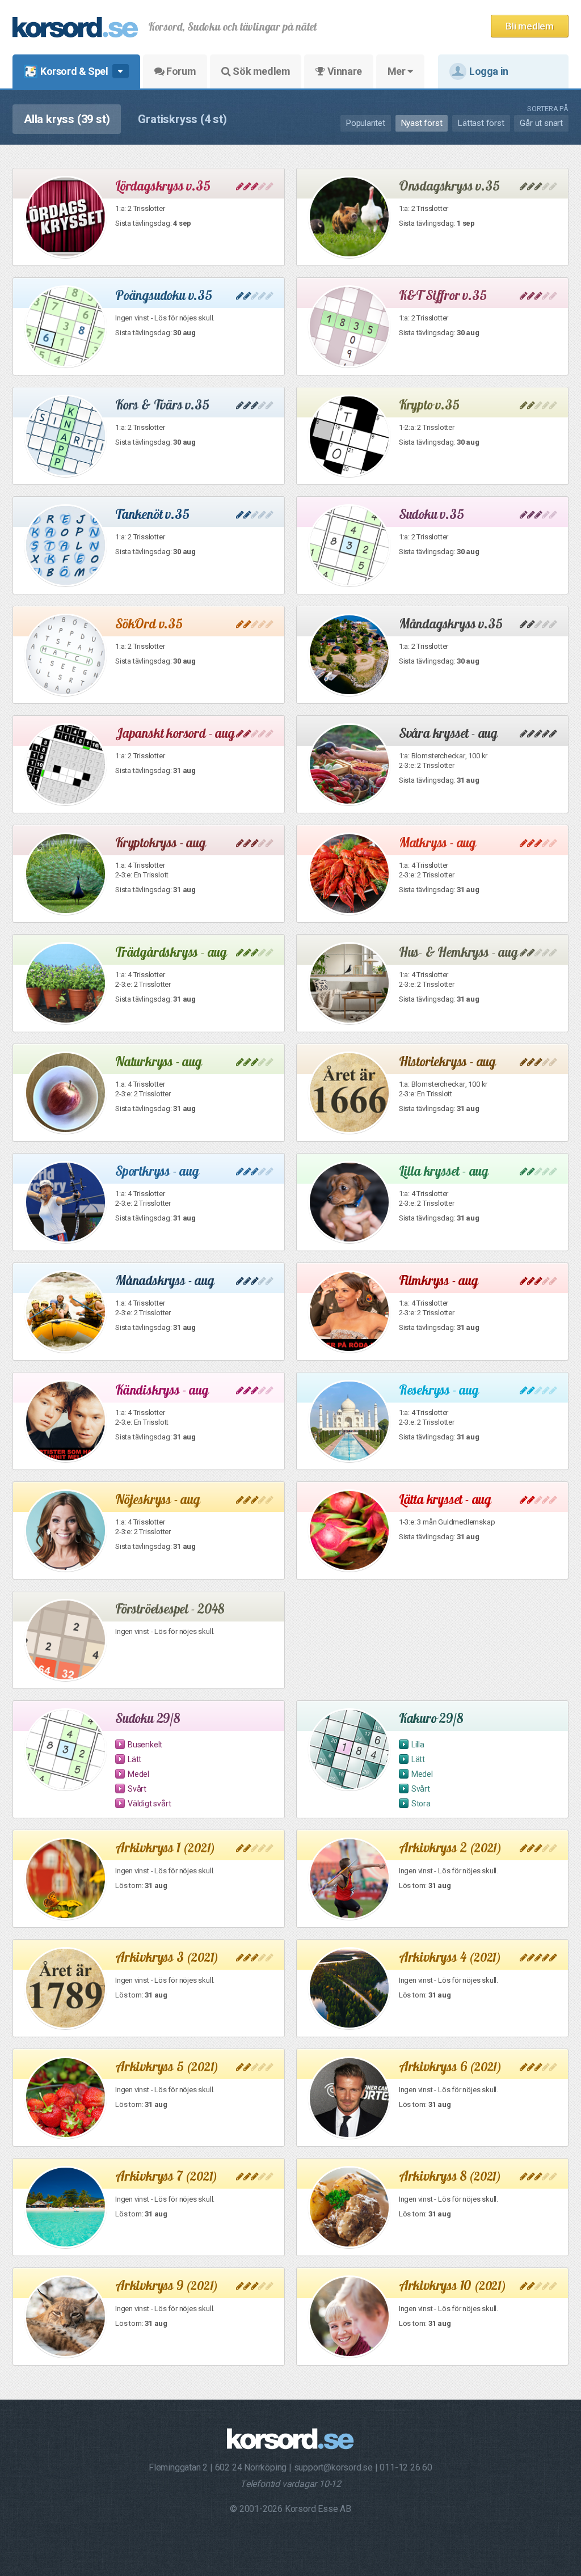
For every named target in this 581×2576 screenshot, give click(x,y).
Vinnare (344, 71)
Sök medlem (261, 71)
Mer (397, 71)
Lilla (418, 1745)
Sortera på (548, 109)
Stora (421, 1804)
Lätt (134, 1759)
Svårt (137, 1789)
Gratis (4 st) (182, 119)
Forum (180, 71)
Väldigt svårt (149, 1804)
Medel (138, 1774)
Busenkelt (145, 1745)
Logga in (489, 71)
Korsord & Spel (74, 71)
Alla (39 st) (67, 119)
